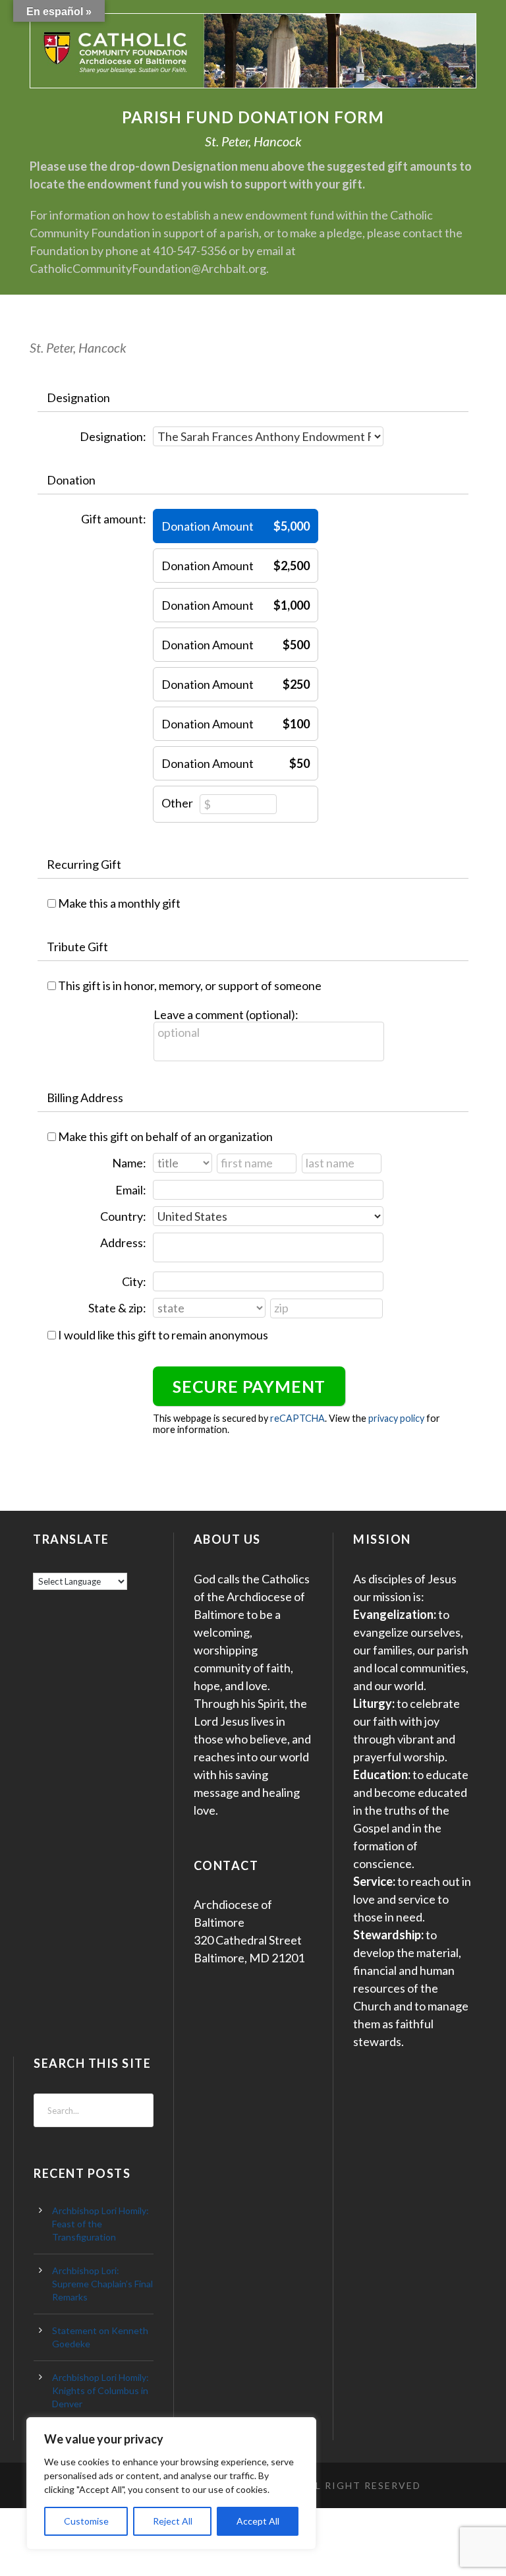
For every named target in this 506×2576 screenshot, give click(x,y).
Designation (78, 397)
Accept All (258, 2521)
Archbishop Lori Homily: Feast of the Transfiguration (100, 2224)
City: (134, 1281)
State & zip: (117, 1308)
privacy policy (396, 1418)
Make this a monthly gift (119, 903)
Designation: (113, 436)
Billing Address (85, 1098)
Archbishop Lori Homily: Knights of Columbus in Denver (100, 2390)
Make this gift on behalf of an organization (165, 1136)
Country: (123, 1216)
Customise (86, 2521)
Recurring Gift (84, 864)
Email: (131, 1190)
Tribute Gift (77, 947)
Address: (123, 1243)
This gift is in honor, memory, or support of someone (190, 985)
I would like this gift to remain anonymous (163, 1335)
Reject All (173, 2521)
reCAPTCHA (297, 1418)
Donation (71, 480)
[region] (171, 2483)
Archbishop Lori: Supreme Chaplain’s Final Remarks (102, 2284)
